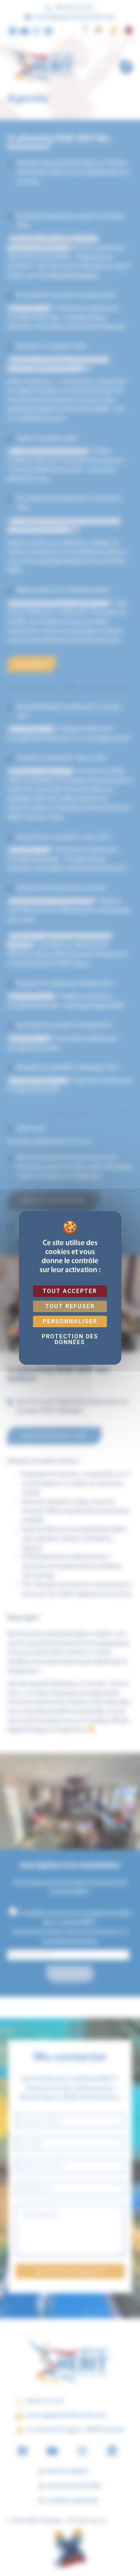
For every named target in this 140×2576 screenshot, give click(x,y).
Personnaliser (70, 1321)
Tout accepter (70, 1291)
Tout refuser (70, 1306)
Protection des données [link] (70, 1339)
